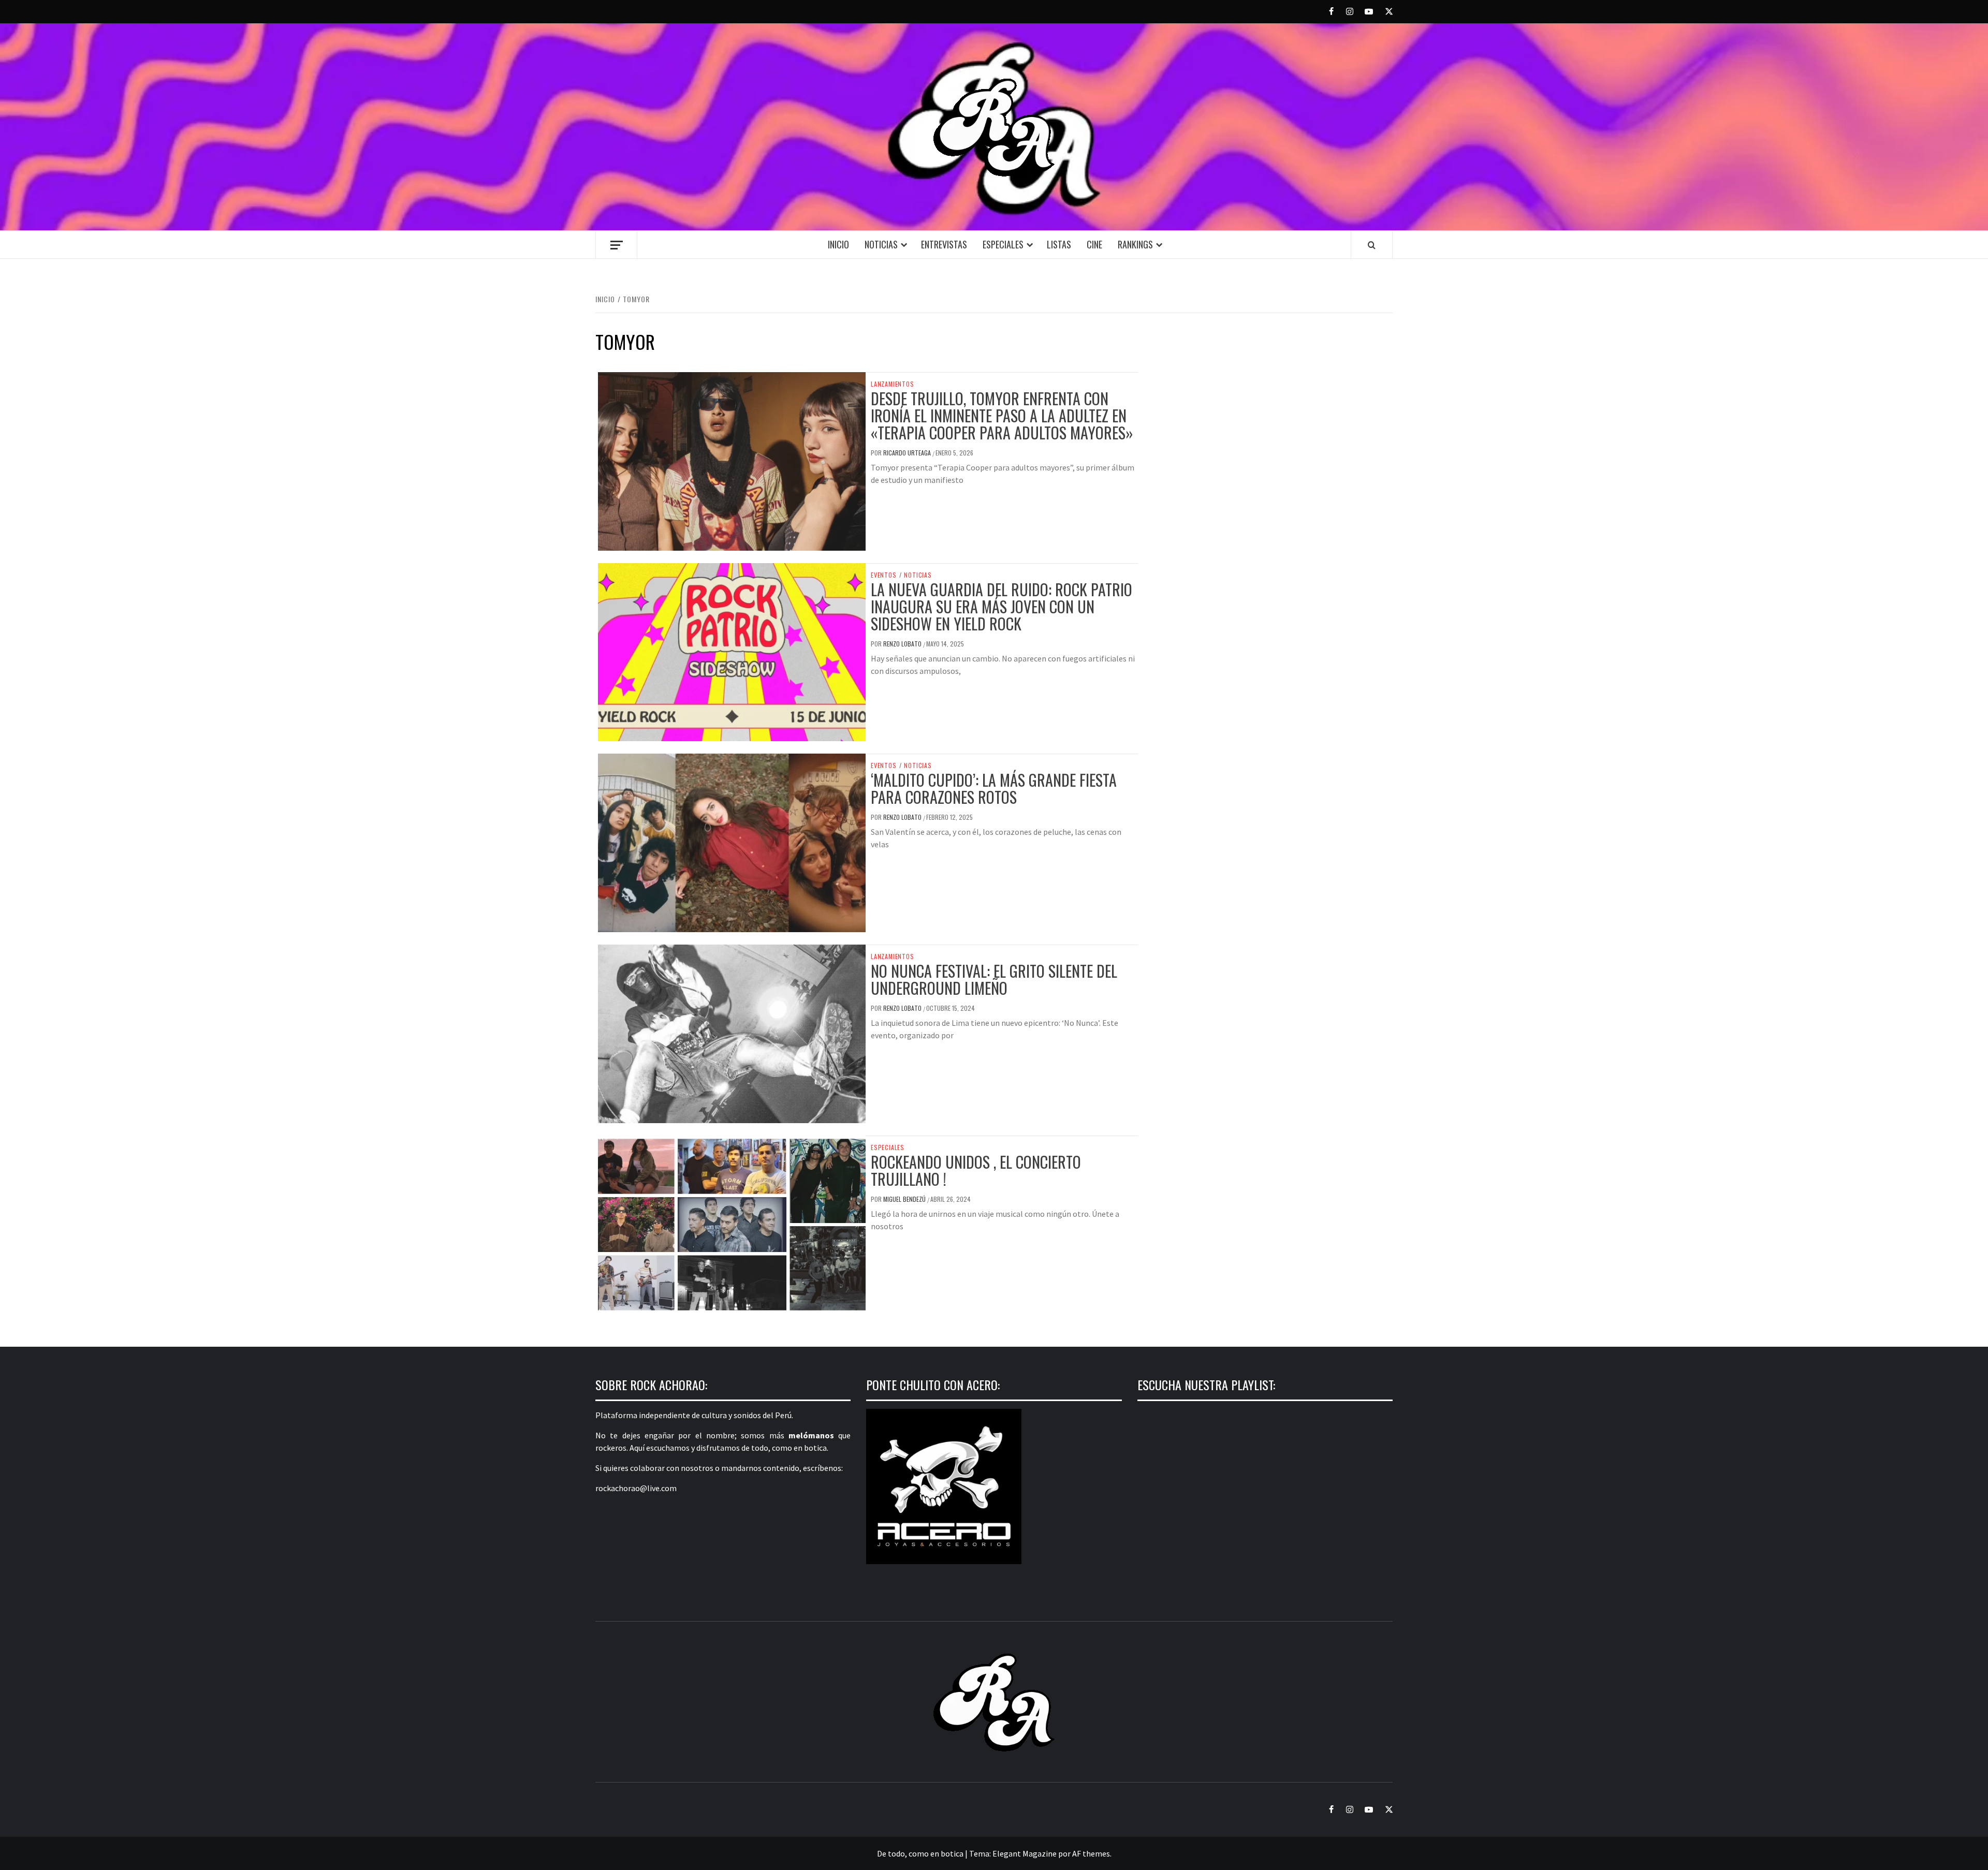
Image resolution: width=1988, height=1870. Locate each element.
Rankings (1135, 244)
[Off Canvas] (616, 245)
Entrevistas (944, 244)
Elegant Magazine (1025, 1853)
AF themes (1091, 1853)
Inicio (838, 244)
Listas (1059, 244)
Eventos (884, 575)
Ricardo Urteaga (908, 453)
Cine (1094, 244)
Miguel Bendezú (905, 1199)
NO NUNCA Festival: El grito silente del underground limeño (994, 979)
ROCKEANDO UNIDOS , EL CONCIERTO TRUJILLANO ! (976, 1170)
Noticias (881, 244)
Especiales (1003, 244)
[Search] (1372, 245)
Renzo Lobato (903, 644)
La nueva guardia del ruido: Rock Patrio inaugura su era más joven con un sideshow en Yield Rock (1002, 606)
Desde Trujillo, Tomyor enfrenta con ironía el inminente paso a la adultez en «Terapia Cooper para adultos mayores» (1002, 415)
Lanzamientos (893, 384)
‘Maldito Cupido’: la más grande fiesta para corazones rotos (994, 788)
